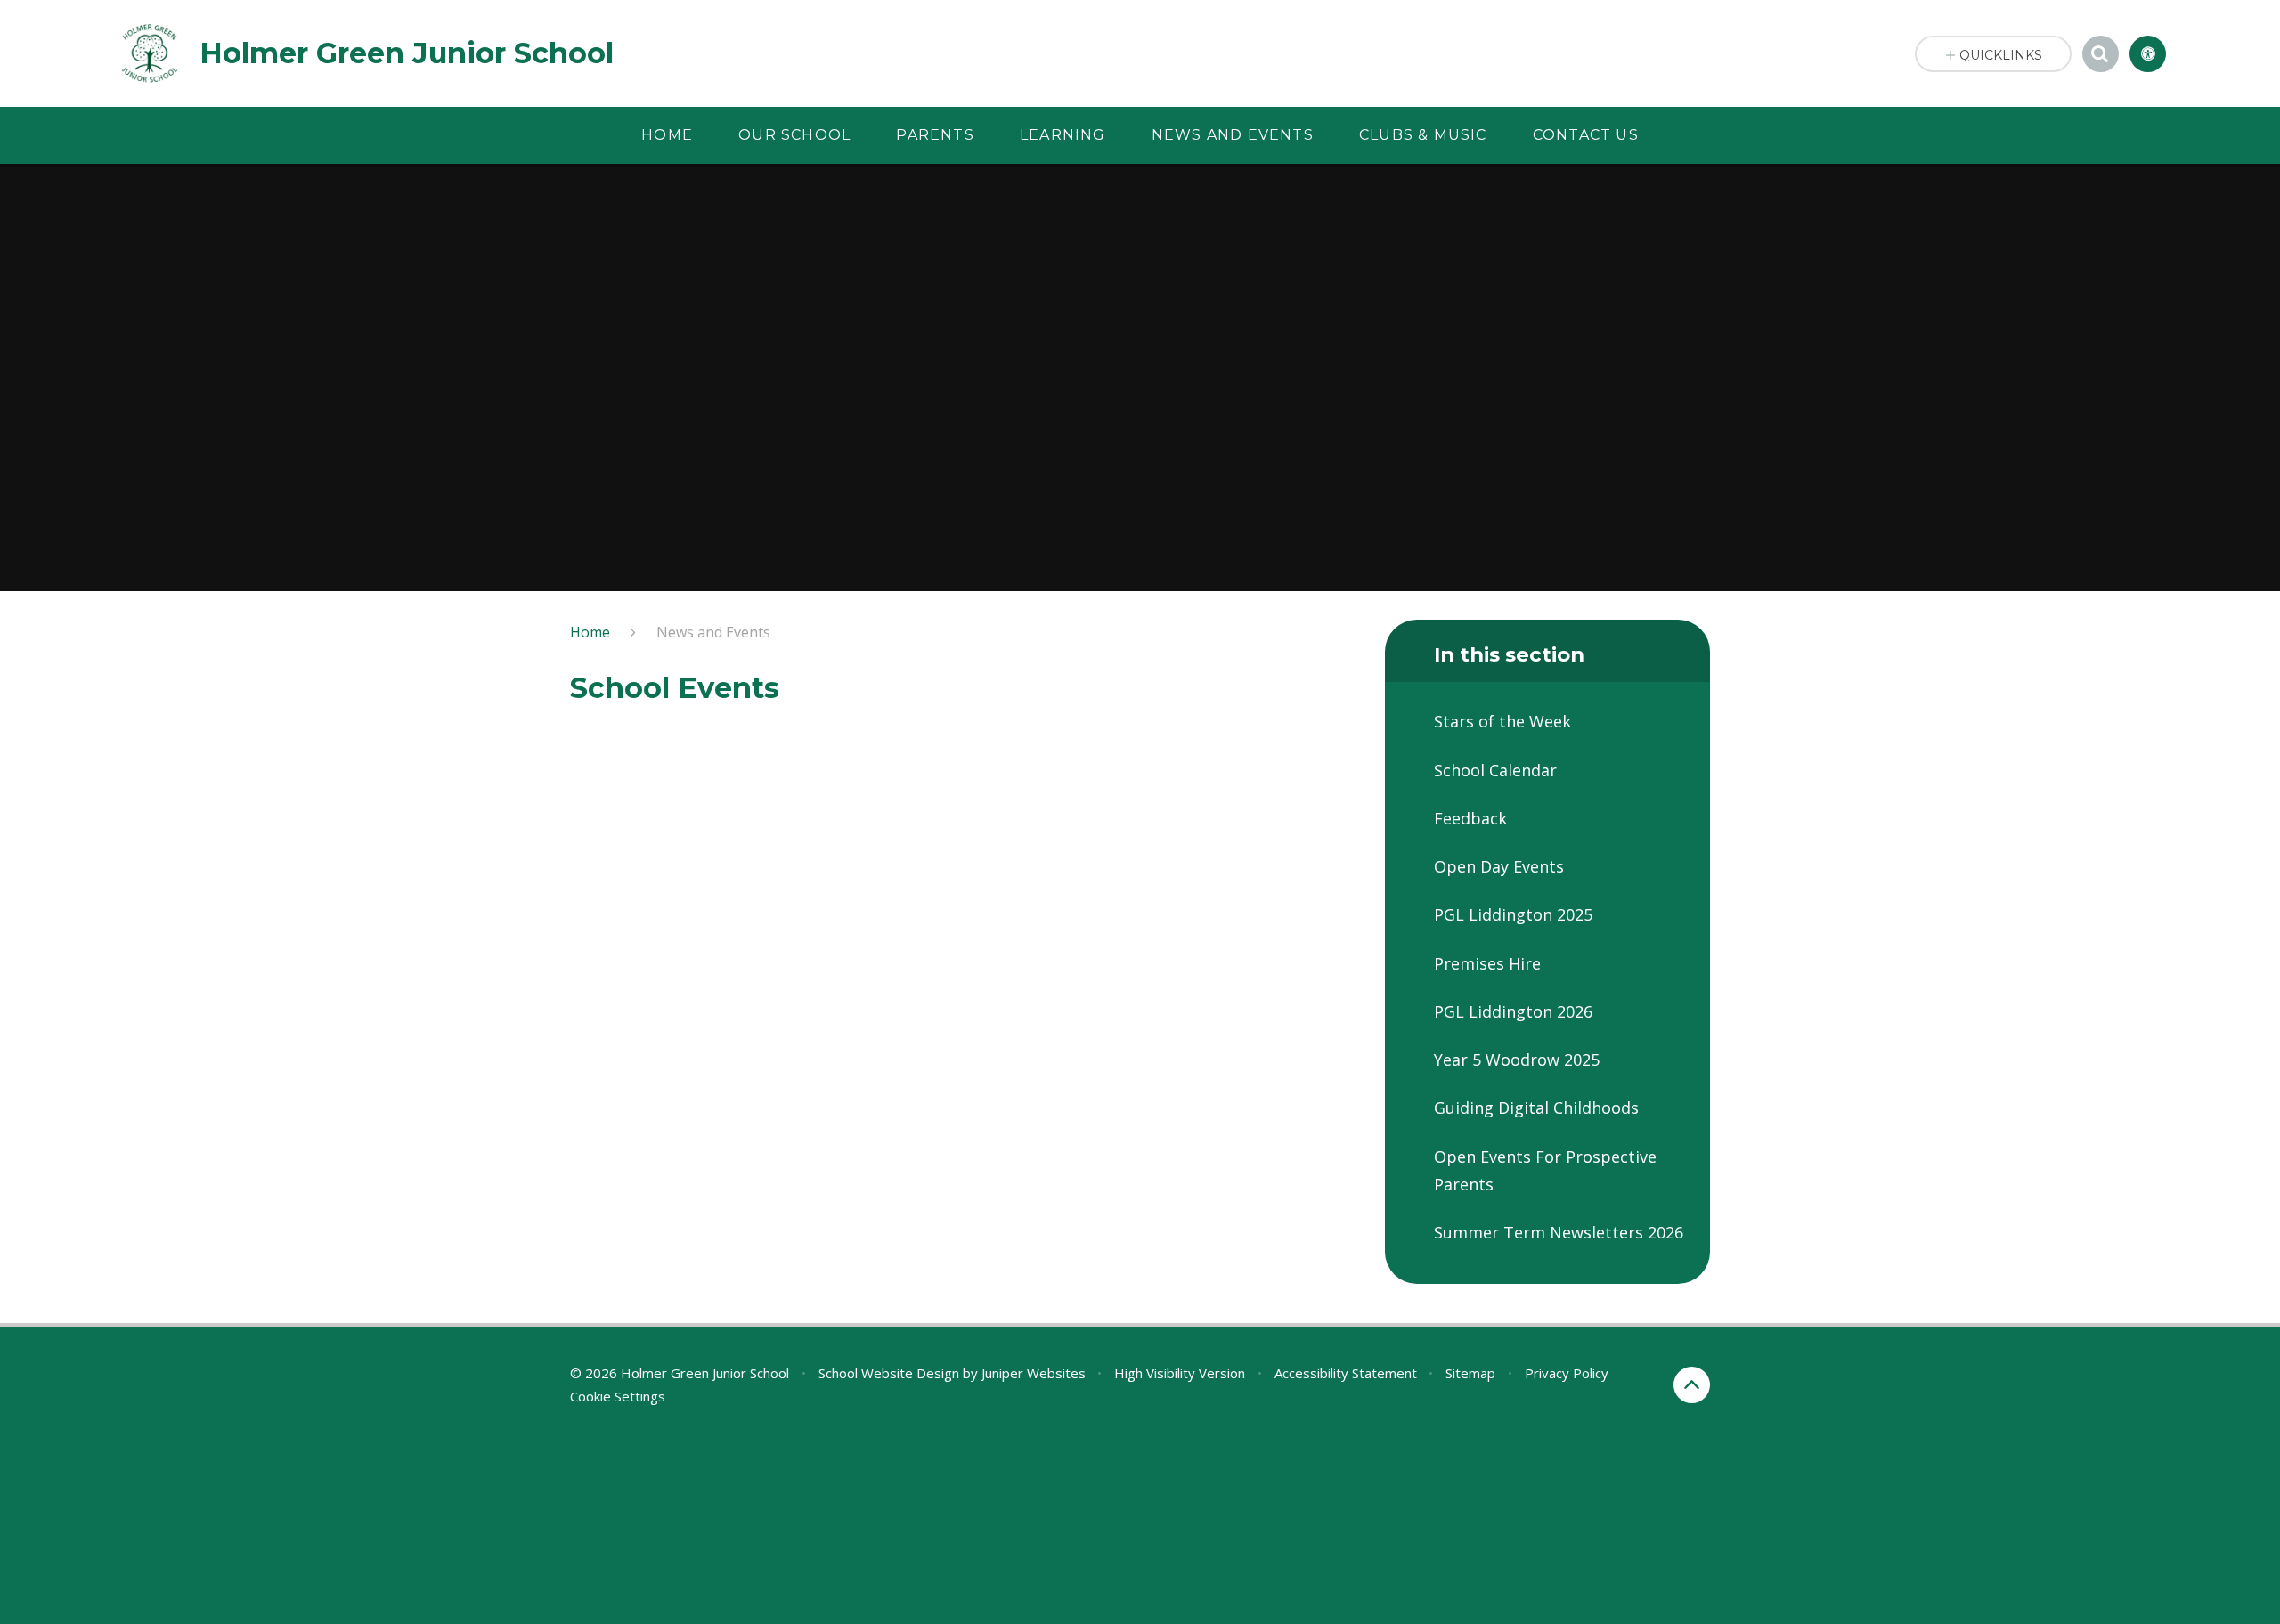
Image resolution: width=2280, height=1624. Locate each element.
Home (590, 632)
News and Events (713, 632)
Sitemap (1470, 1373)
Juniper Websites (1034, 1373)
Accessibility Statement (1346, 1373)
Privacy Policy (1567, 1373)
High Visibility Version (1180, 1373)
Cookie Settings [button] (618, 1396)
